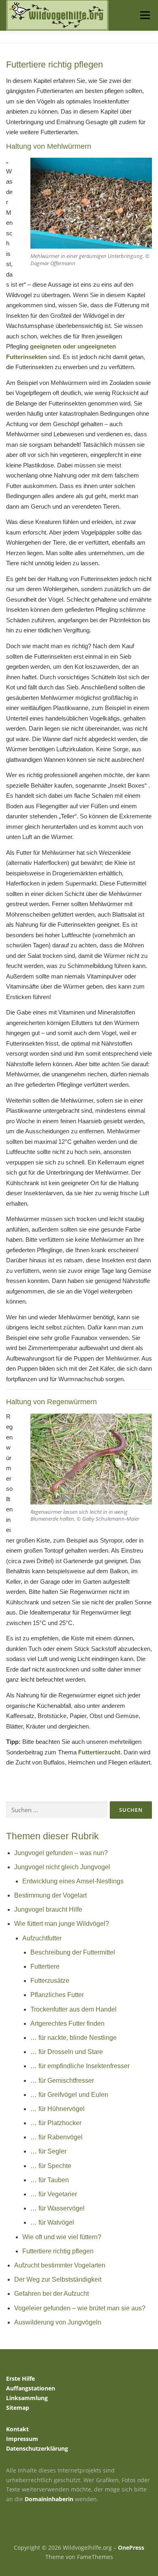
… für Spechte (51, 2166)
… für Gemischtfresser (62, 2080)
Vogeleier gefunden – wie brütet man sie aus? (80, 2308)
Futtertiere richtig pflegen (58, 2251)
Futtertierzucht (99, 1752)
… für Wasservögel (58, 2208)
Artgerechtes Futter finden (67, 2023)
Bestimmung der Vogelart (50, 1895)
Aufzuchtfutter (42, 1938)
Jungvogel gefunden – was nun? (61, 1853)
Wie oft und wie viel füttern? (62, 2237)
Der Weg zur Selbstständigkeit (58, 2279)
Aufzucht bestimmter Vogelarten (60, 2265)
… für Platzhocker (56, 2123)
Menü (145, 15)
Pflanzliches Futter (57, 1995)
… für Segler (48, 2151)
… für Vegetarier (54, 2194)
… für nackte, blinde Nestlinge (74, 2038)
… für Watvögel (52, 2222)
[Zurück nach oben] (79, 2528)
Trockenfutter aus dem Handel (74, 2009)
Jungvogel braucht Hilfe (48, 1909)
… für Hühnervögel (58, 2109)
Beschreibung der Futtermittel (73, 1952)
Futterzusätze (50, 1981)
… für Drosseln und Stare (67, 2052)
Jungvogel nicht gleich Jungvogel (62, 1867)
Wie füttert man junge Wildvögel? (62, 1924)
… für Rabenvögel (57, 2137)
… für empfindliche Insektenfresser (80, 2066)
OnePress (131, 2547)
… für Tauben (50, 2180)
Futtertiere (45, 1966)
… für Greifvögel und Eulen (69, 2095)
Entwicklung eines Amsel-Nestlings (73, 1881)
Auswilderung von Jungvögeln (58, 2322)
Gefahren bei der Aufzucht (51, 2294)
